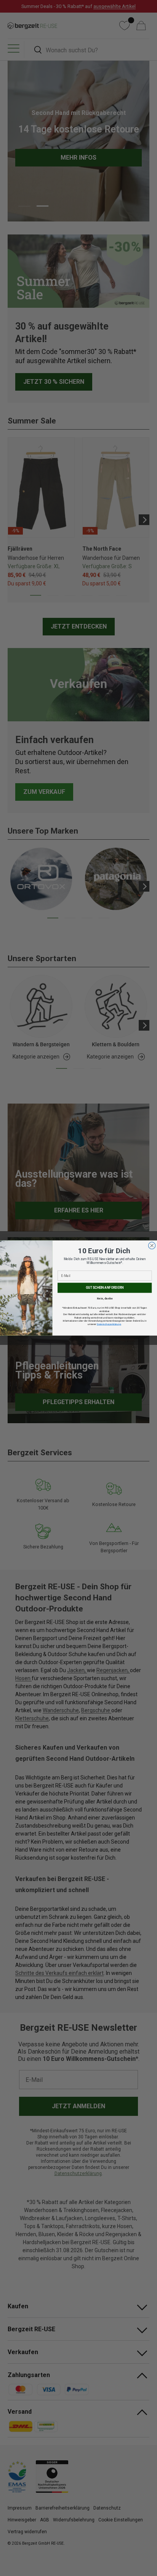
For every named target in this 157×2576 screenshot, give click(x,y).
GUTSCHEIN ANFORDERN (105, 1288)
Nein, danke (105, 1298)
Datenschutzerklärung (109, 1324)
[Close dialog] (152, 1246)
